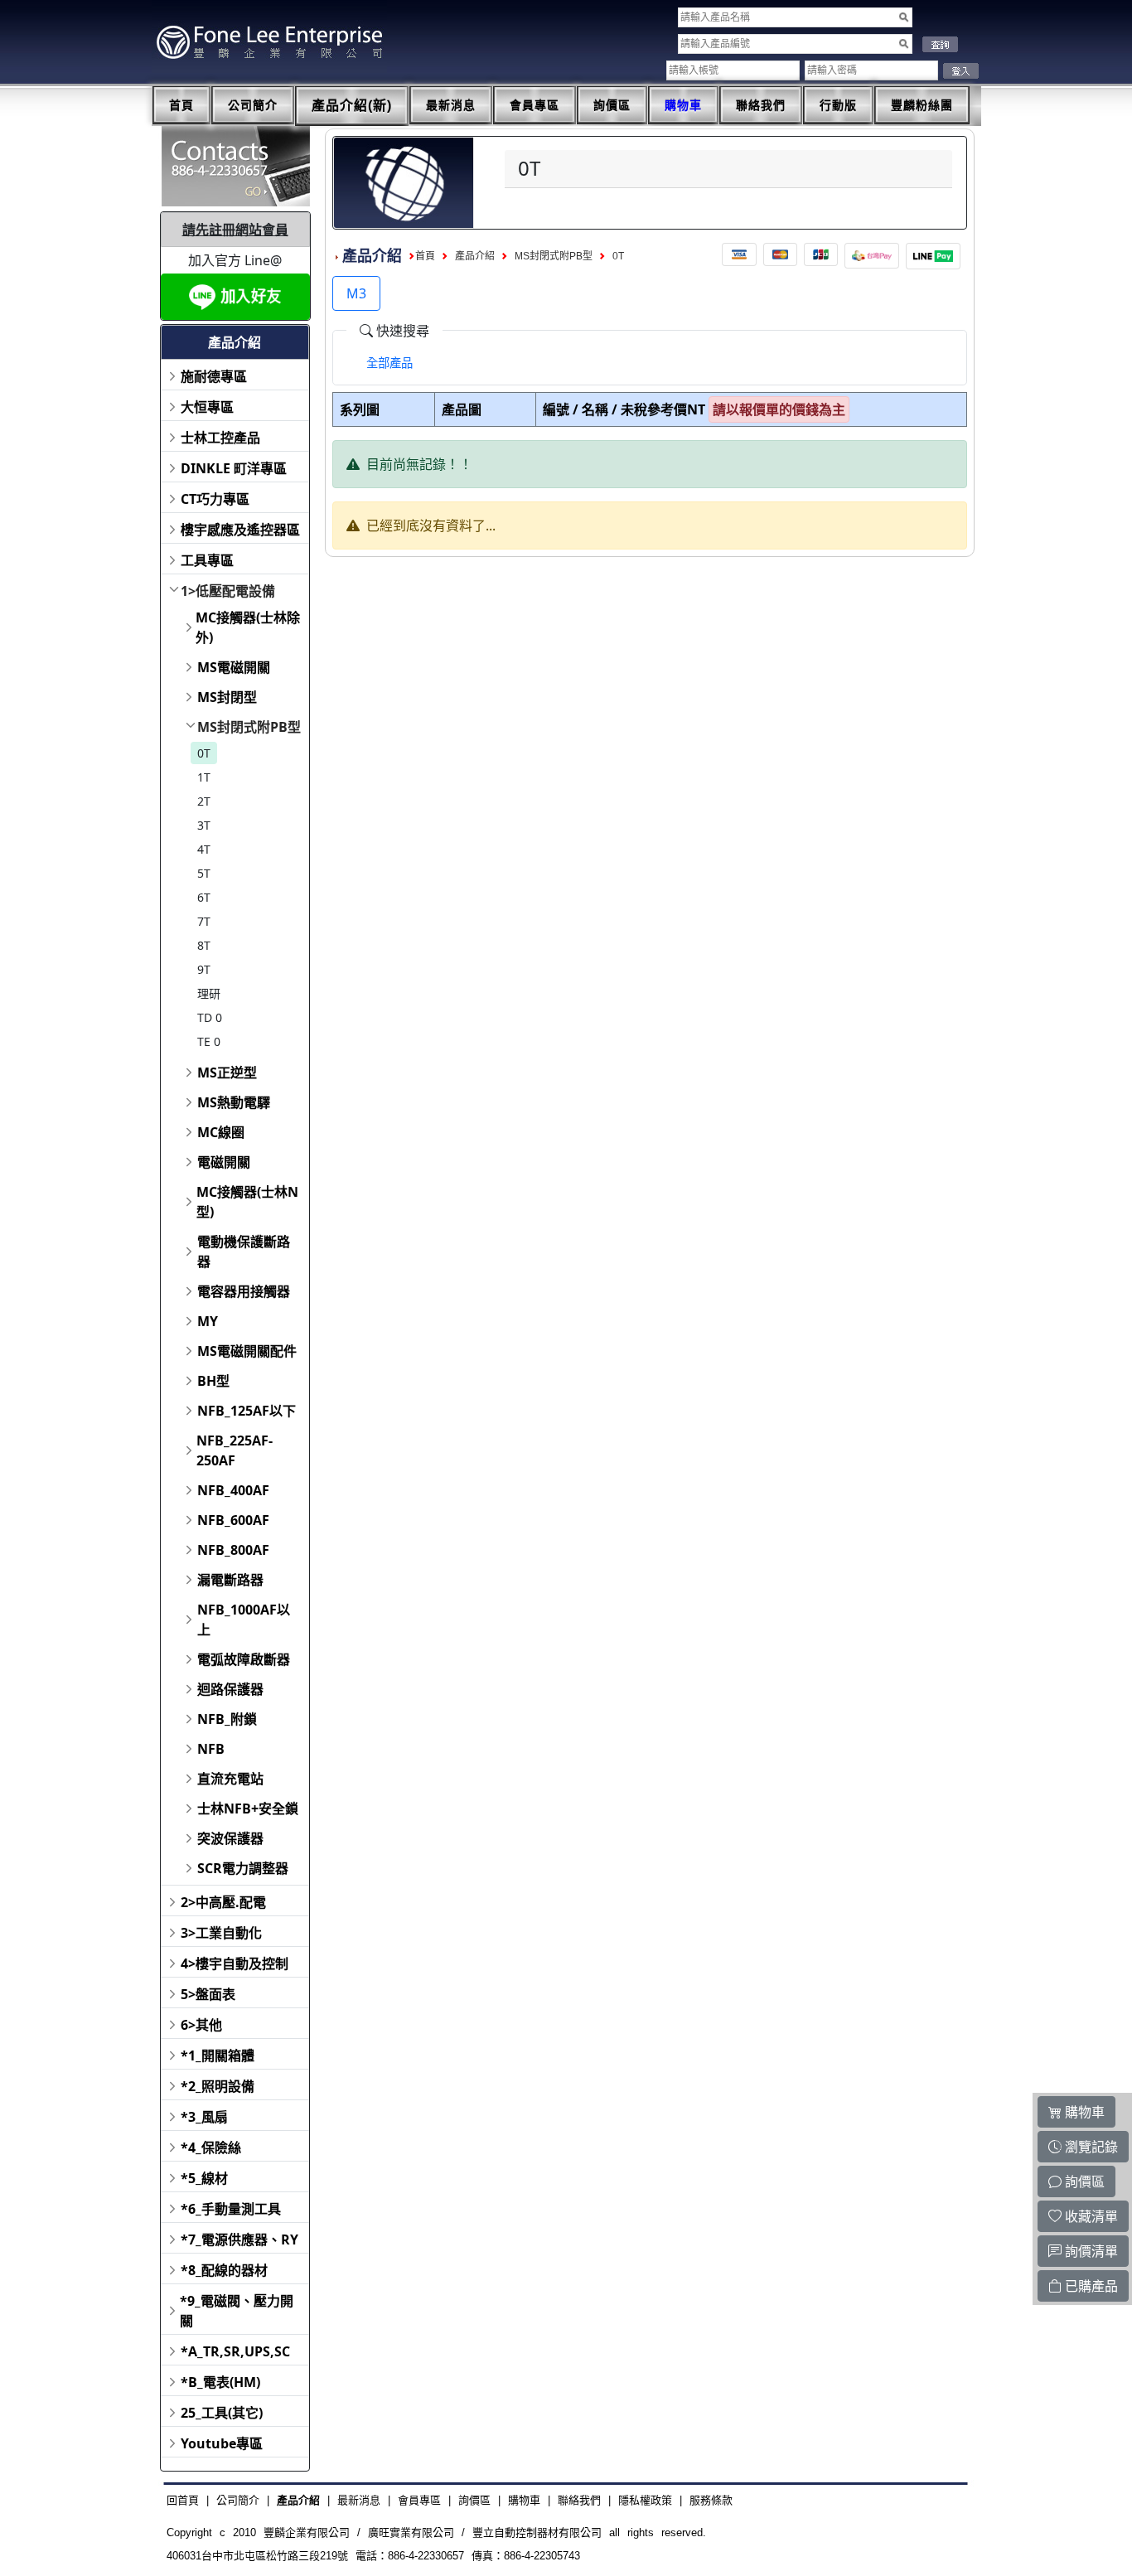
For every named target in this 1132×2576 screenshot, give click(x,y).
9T (204, 969)
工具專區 (207, 560)
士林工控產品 (220, 438)
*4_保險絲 (211, 2147)
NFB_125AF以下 (247, 1411)
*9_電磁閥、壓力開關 (237, 2311)
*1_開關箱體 (218, 2055)
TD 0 (210, 1017)
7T (204, 921)
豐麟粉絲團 (922, 105)
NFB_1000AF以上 (244, 1620)
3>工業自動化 (221, 1933)
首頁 (181, 105)
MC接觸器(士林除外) (248, 627)
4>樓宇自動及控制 (235, 1963)
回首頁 (183, 2500)
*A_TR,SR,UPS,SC (235, 2351)
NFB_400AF (233, 1490)
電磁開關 (224, 1162)
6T (204, 897)
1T (204, 777)
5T (204, 873)
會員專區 (535, 105)
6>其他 (201, 2025)
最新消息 (451, 105)
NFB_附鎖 (227, 1719)
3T (204, 825)
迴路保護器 (230, 1689)
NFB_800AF (233, 1550)
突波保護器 (230, 1838)
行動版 (838, 105)
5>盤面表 (208, 1994)
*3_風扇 (204, 2117)
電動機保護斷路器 (244, 1252)
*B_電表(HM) (220, 2382)
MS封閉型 (227, 697)
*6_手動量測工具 (231, 2209)
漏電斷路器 (230, 1580)
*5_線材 (204, 2178)
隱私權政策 (645, 2500)
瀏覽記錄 (1090, 2147)
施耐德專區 (214, 376)
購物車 (683, 105)
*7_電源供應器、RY (239, 2239)
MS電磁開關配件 (247, 1351)
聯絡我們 (761, 105)
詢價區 (612, 105)
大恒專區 (207, 407)
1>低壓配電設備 (228, 591)
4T (204, 849)
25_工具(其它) (222, 2413)
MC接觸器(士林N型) (247, 1202)
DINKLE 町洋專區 (234, 468)
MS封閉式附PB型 (249, 727)
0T (204, 753)
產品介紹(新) (352, 106)
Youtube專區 (222, 2443)
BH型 (213, 1381)
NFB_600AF (233, 1520)
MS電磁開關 (234, 667)
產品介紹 (475, 256)
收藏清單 (1090, 2216)
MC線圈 (221, 1132)
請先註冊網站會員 (235, 230)
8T (204, 945)
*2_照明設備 (218, 2086)
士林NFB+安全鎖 (248, 1809)
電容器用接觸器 (244, 1291)
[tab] (389, 363)
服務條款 (711, 2500)
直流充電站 (230, 1779)
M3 (356, 293)
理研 (209, 993)
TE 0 (209, 1041)
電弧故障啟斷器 (244, 1659)
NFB (211, 1749)
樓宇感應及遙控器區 (240, 530)
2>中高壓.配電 (223, 1902)
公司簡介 (253, 105)
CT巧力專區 (215, 499)
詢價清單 (1090, 2251)
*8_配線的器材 (224, 2270)
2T (204, 801)
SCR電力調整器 (243, 1868)
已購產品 (1090, 2286)
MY (208, 1321)
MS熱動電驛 (234, 1102)
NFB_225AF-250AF (235, 1450)
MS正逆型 (227, 1073)
